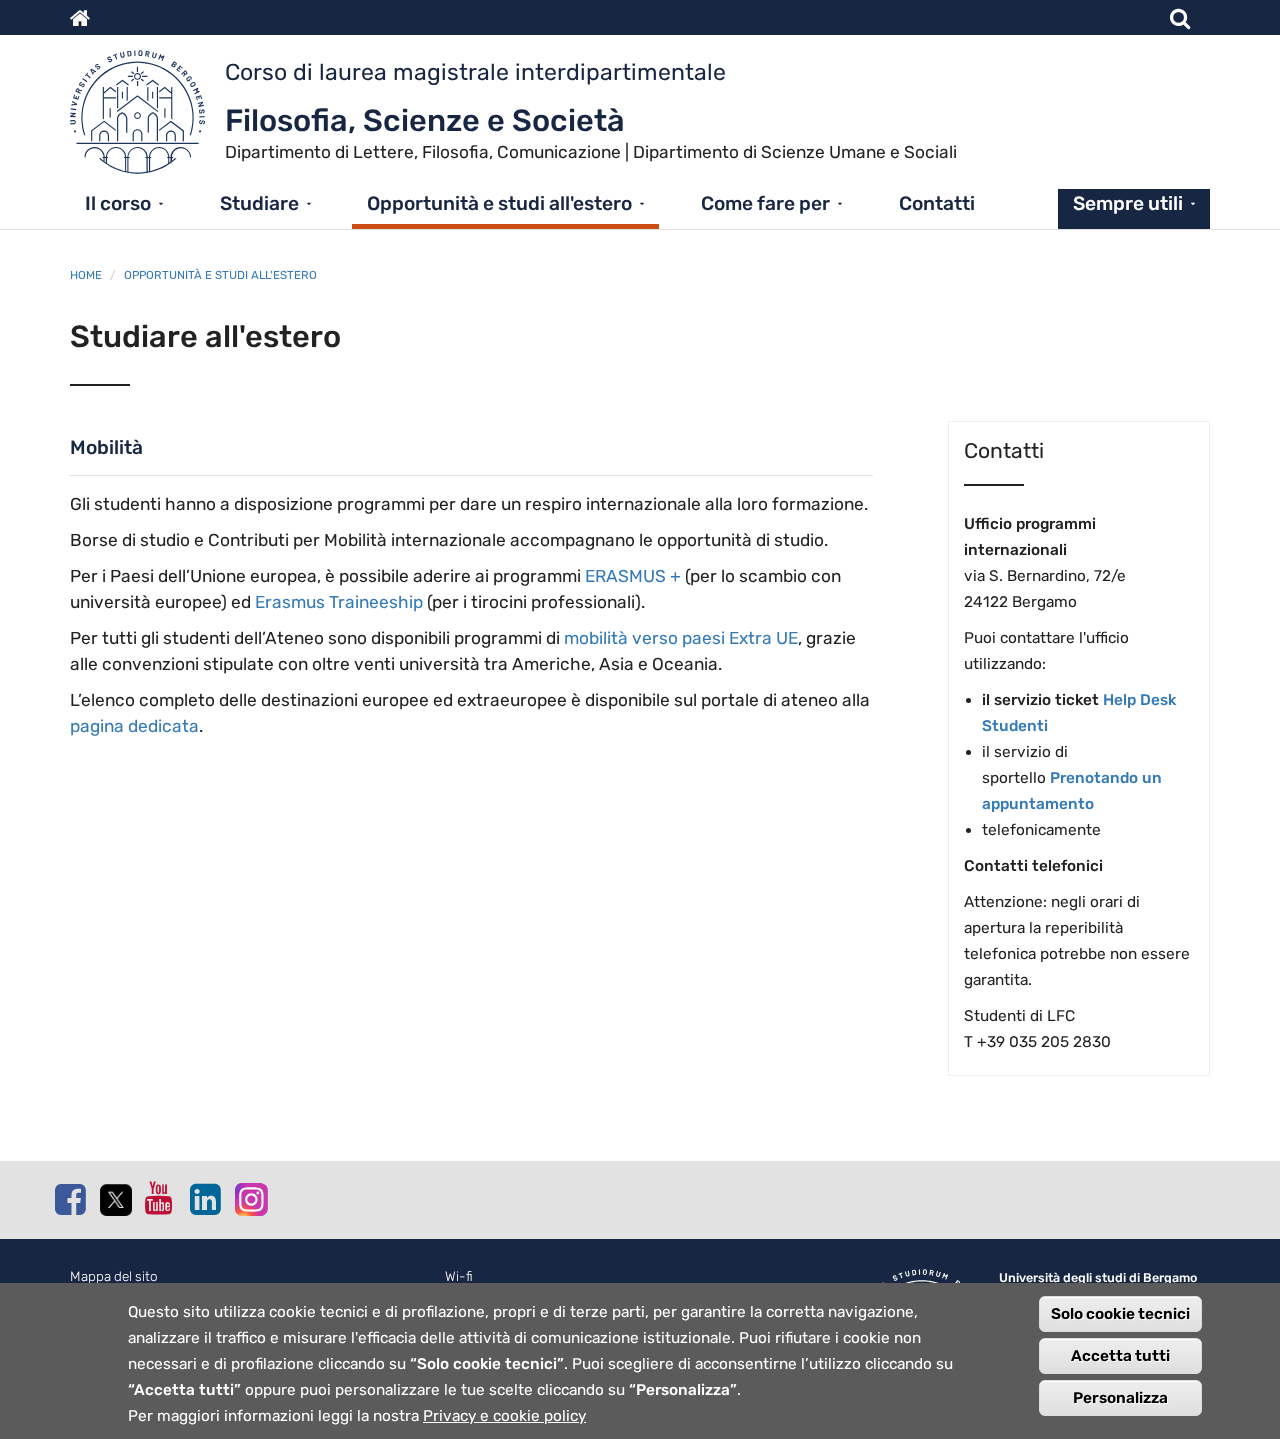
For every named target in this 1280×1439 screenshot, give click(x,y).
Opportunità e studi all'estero (499, 203)
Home (86, 275)
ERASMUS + (633, 576)
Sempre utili (1128, 203)
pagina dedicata (134, 726)
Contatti (937, 203)
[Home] (147, 117)
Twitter (115, 1200)
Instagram (250, 1198)
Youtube (160, 1198)
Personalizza (1120, 1398)
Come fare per (765, 203)
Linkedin (205, 1199)
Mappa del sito (114, 1276)
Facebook (70, 1199)
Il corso (118, 203)
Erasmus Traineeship (339, 602)
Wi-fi (459, 1276)
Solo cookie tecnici (1120, 1314)
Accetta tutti (1120, 1356)
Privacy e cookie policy (504, 1416)
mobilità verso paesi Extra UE (681, 638)
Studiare (259, 203)
